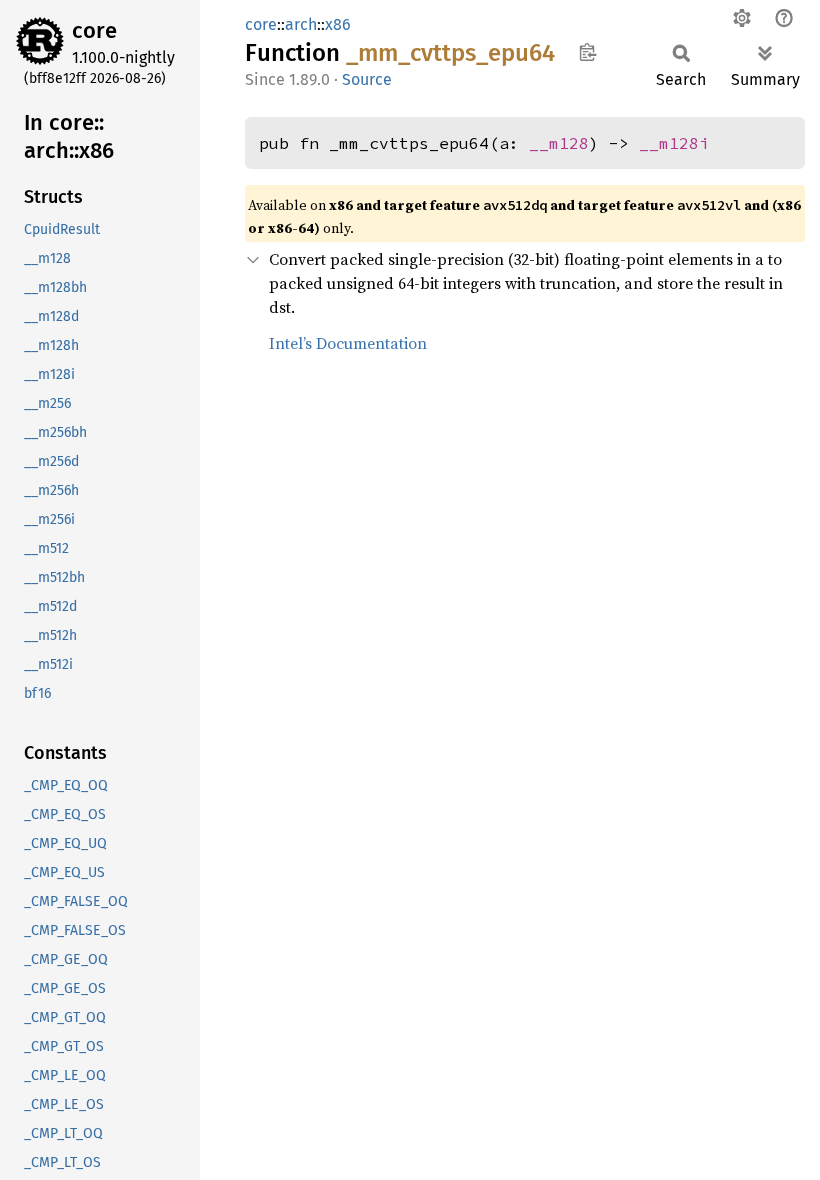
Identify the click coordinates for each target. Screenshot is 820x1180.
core (94, 30)
